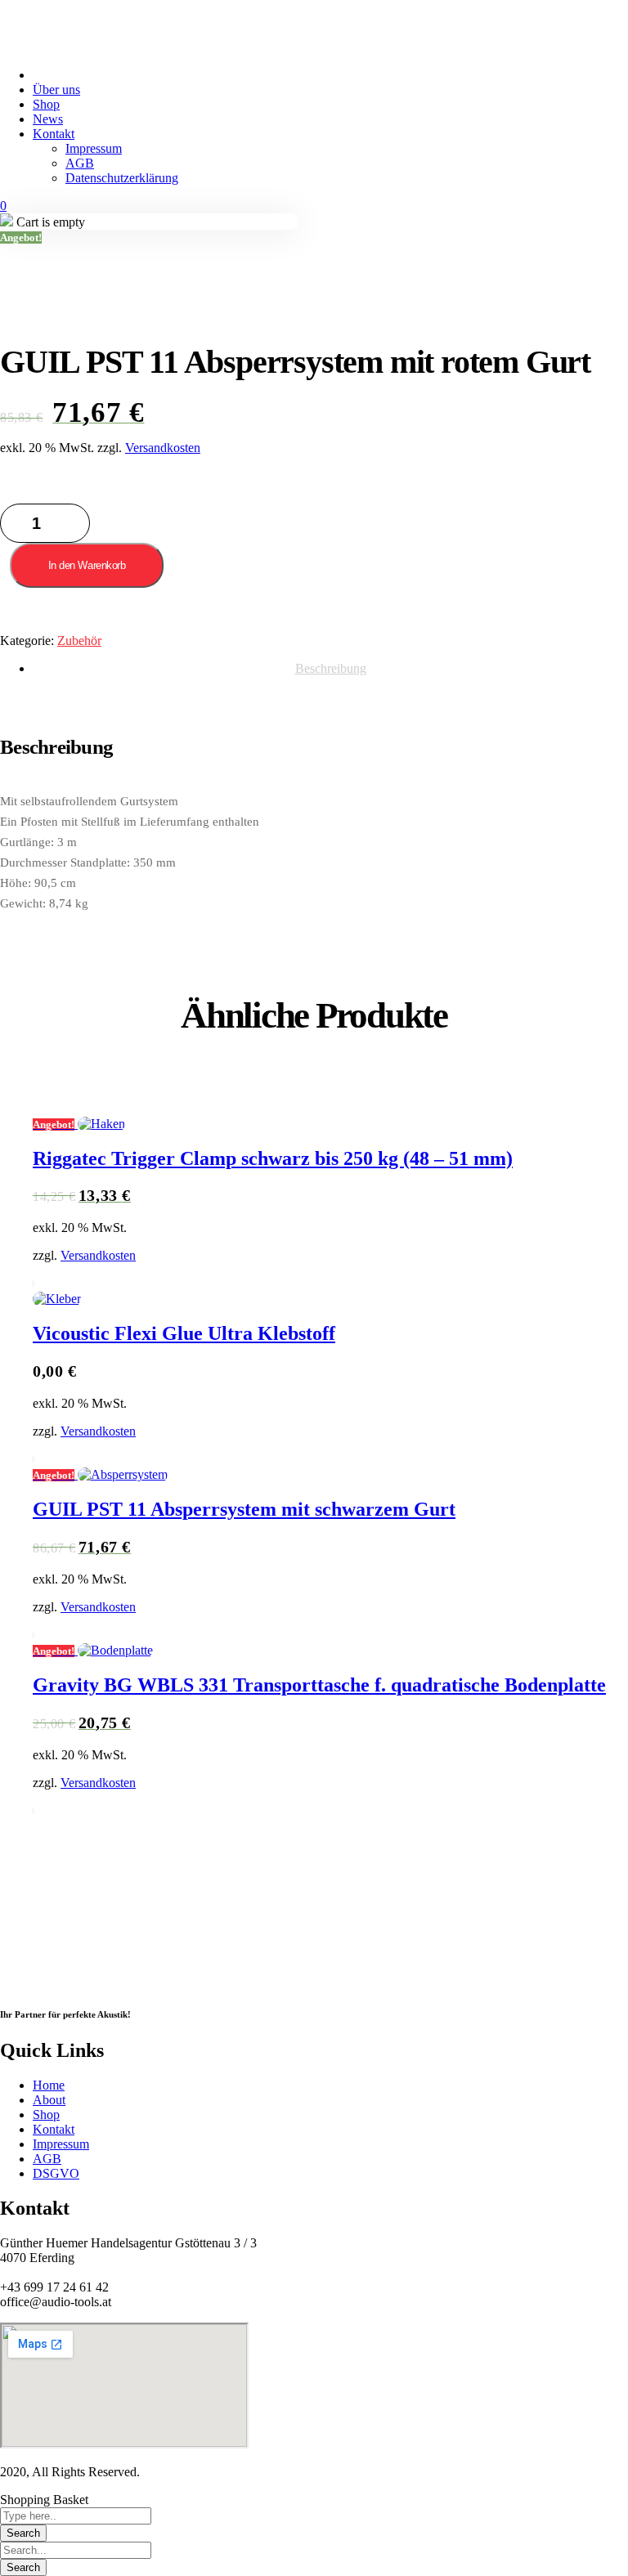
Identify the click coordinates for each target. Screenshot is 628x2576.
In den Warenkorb (87, 565)
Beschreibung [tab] (331, 668)
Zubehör (79, 641)
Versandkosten (163, 448)
